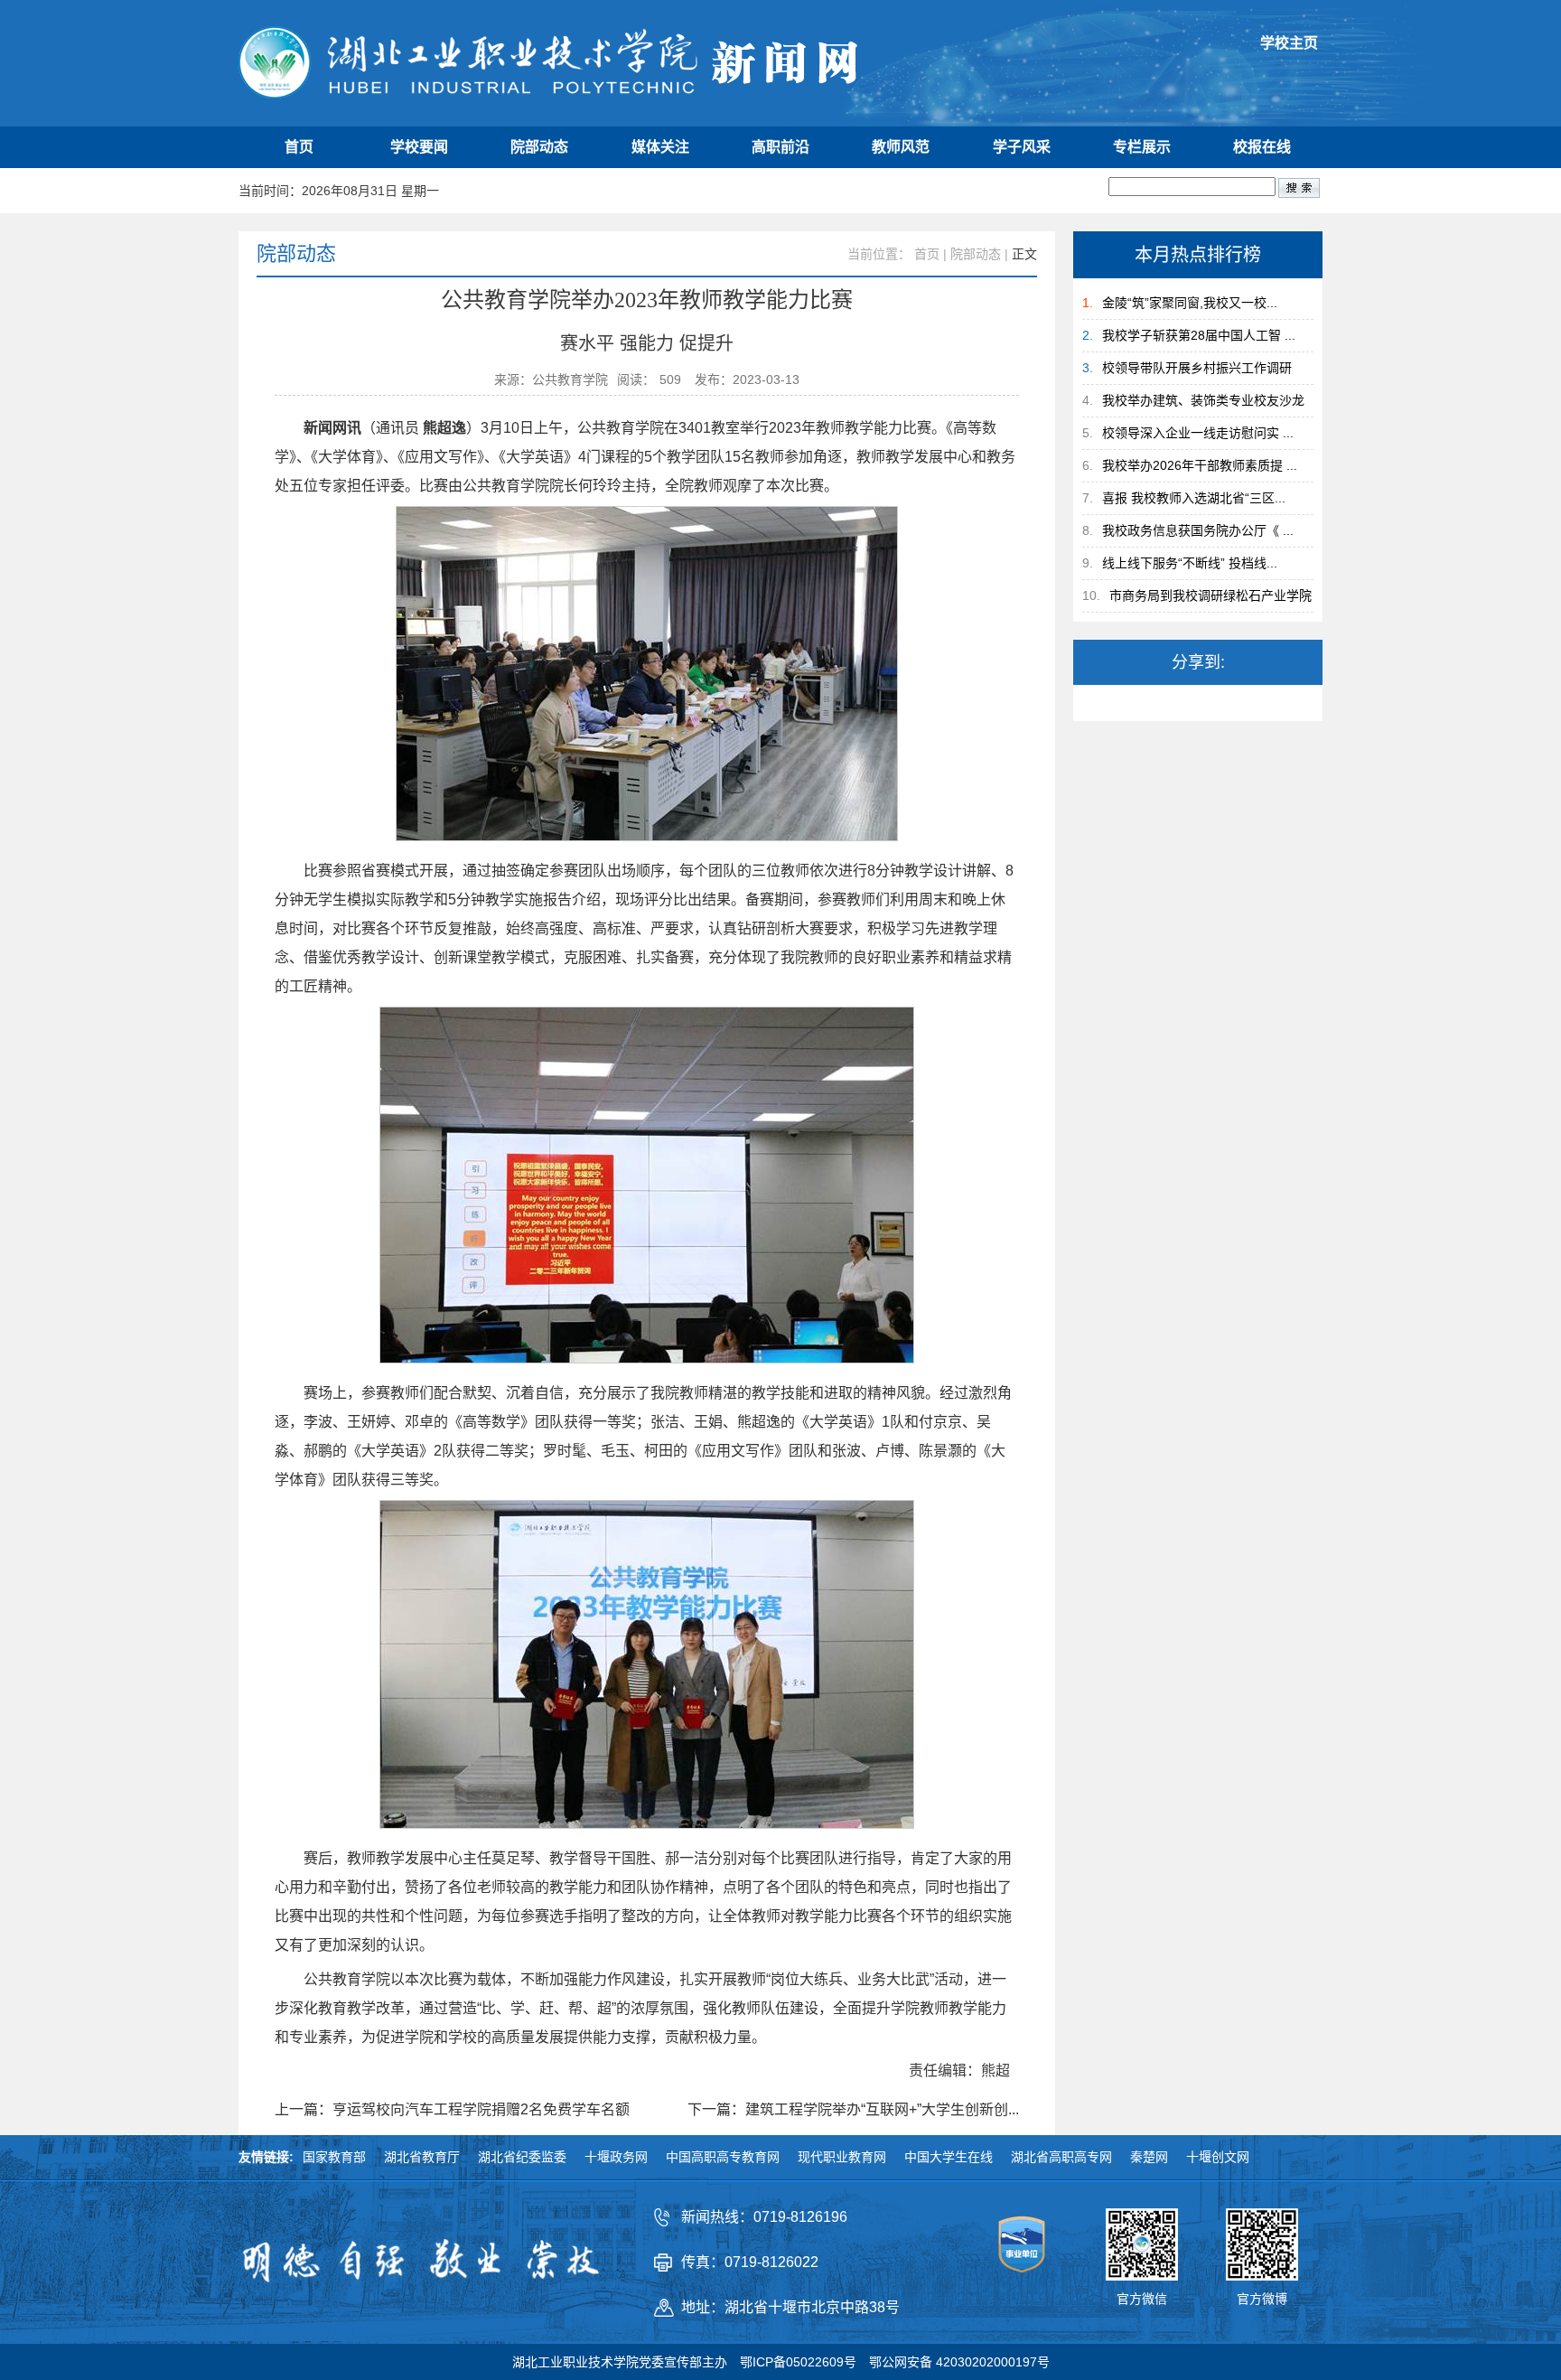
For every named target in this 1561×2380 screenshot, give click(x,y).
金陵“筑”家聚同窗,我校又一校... (1190, 303)
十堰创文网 (1218, 2157)
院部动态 (539, 147)
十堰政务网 (616, 2157)
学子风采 (1022, 147)
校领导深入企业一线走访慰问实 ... (1198, 433)
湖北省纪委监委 (522, 2157)
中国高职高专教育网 (723, 2157)
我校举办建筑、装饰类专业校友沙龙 (1203, 400)
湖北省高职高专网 (1061, 2157)
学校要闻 (419, 147)
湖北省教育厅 (422, 2157)
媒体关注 (660, 147)
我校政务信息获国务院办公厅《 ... (1198, 530)
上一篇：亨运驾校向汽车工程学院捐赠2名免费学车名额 (452, 2110)
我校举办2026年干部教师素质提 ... (1200, 465)
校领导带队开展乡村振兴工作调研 (1197, 368)
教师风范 (901, 147)
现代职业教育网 (842, 2157)
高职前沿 (780, 147)
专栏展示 (1142, 147)
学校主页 (1289, 43)
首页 (299, 147)
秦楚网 (1149, 2157)
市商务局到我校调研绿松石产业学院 (1210, 595)
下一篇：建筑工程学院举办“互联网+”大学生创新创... (853, 2110)
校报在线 (1262, 147)
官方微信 (1142, 2299)
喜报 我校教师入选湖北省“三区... (1194, 498)
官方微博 (1262, 2299)
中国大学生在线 (949, 2157)
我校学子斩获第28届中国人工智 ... (1199, 335)
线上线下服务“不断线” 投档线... (1190, 563)
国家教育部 (334, 2157)
